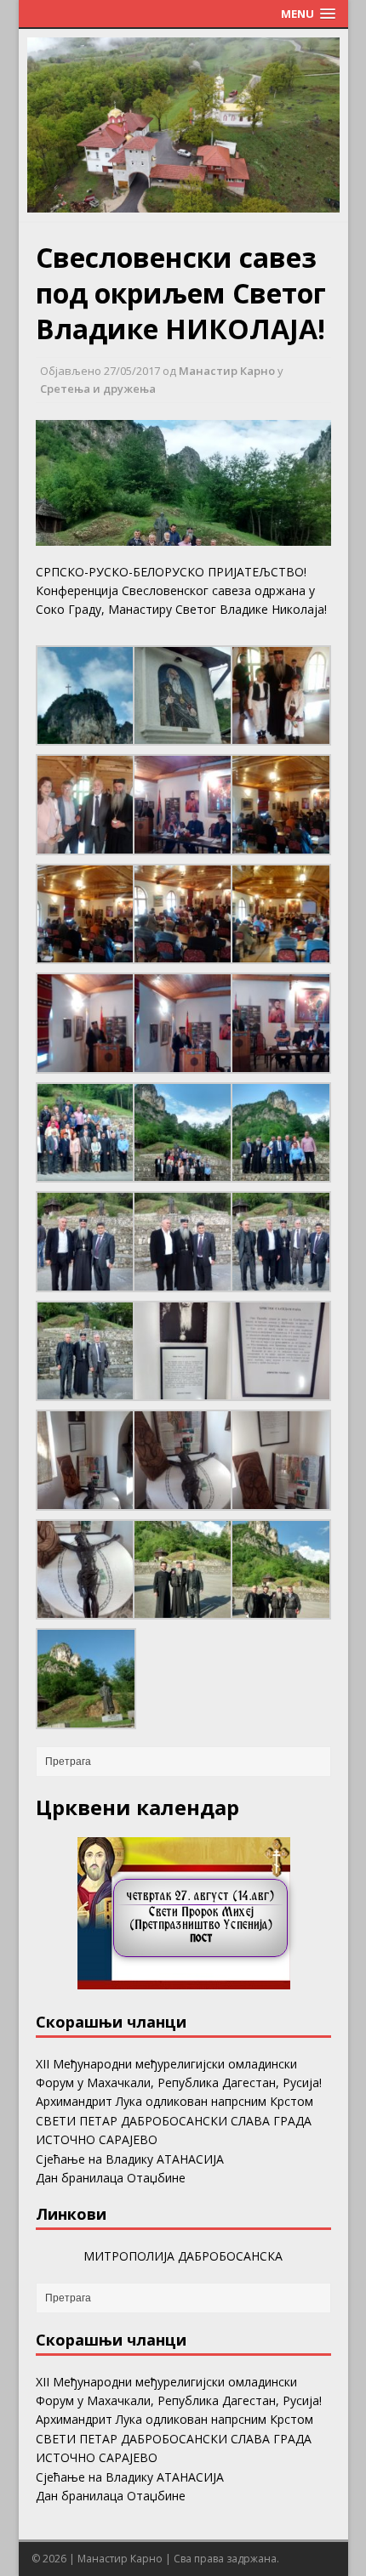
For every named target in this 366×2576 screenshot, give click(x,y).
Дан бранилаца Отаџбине (111, 2178)
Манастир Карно (227, 371)
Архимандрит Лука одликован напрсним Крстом (174, 2101)
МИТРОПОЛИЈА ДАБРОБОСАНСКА (183, 2256)
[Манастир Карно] (183, 203)
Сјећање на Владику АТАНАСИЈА (130, 2159)
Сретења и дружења (98, 389)
